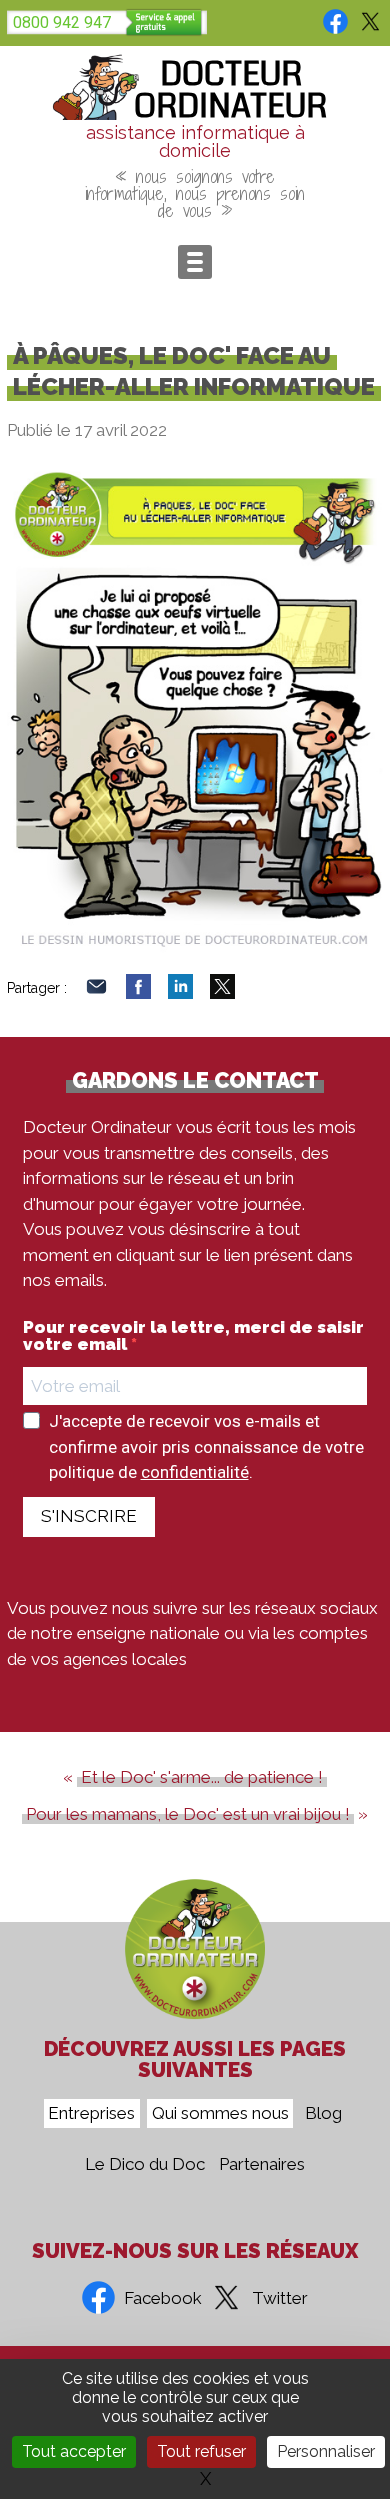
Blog (323, 2114)
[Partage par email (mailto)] (96, 993)
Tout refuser (201, 2451)
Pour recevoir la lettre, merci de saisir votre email (193, 1336)
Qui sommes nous (220, 2114)
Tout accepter (74, 2451)
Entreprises (91, 2114)
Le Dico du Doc (145, 2165)
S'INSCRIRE (89, 1516)
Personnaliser (326, 2451)
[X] (222, 993)
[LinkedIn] (180, 993)
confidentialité (195, 1472)
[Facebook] (138, 993)
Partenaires (262, 2165)
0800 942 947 (62, 22)
